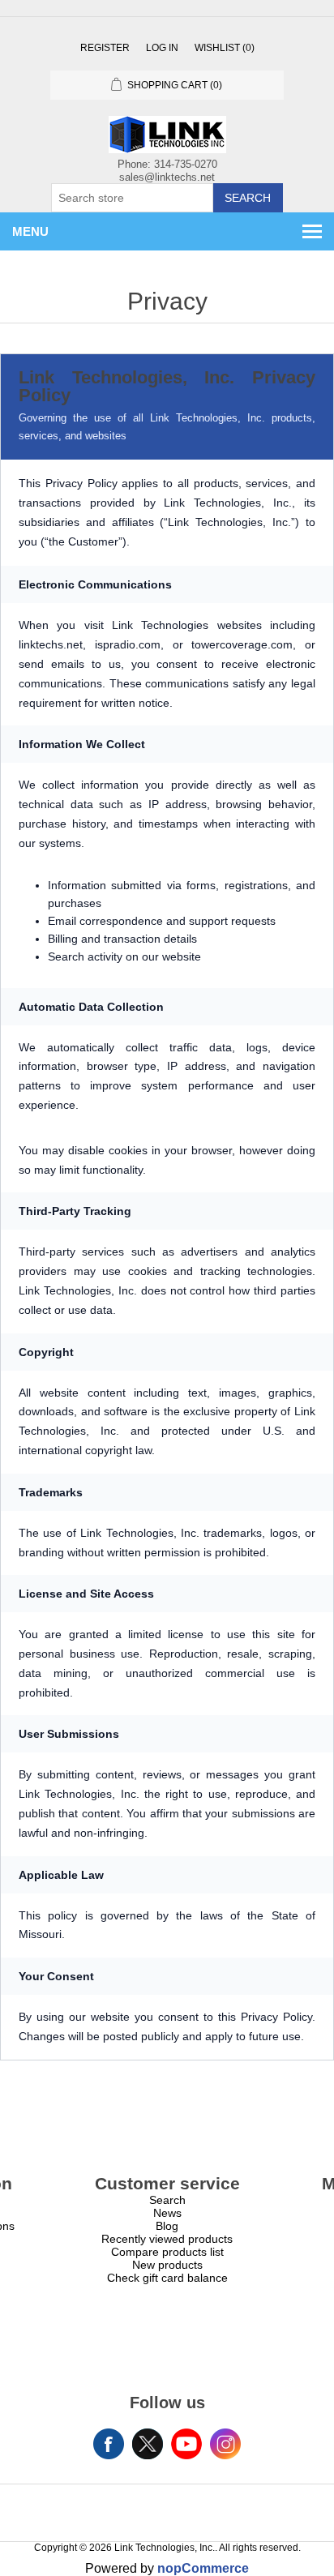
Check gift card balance (167, 2278)
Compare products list (167, 2252)
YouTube (186, 2444)
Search (248, 198)
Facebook (109, 2444)
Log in (162, 48)
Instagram (225, 2444)
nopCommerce (203, 2568)
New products (167, 2265)
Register (105, 48)
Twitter (148, 2444)
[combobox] (132, 198)
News (167, 2213)
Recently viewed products (167, 2239)
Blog (167, 2226)
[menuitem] (167, 2200)
